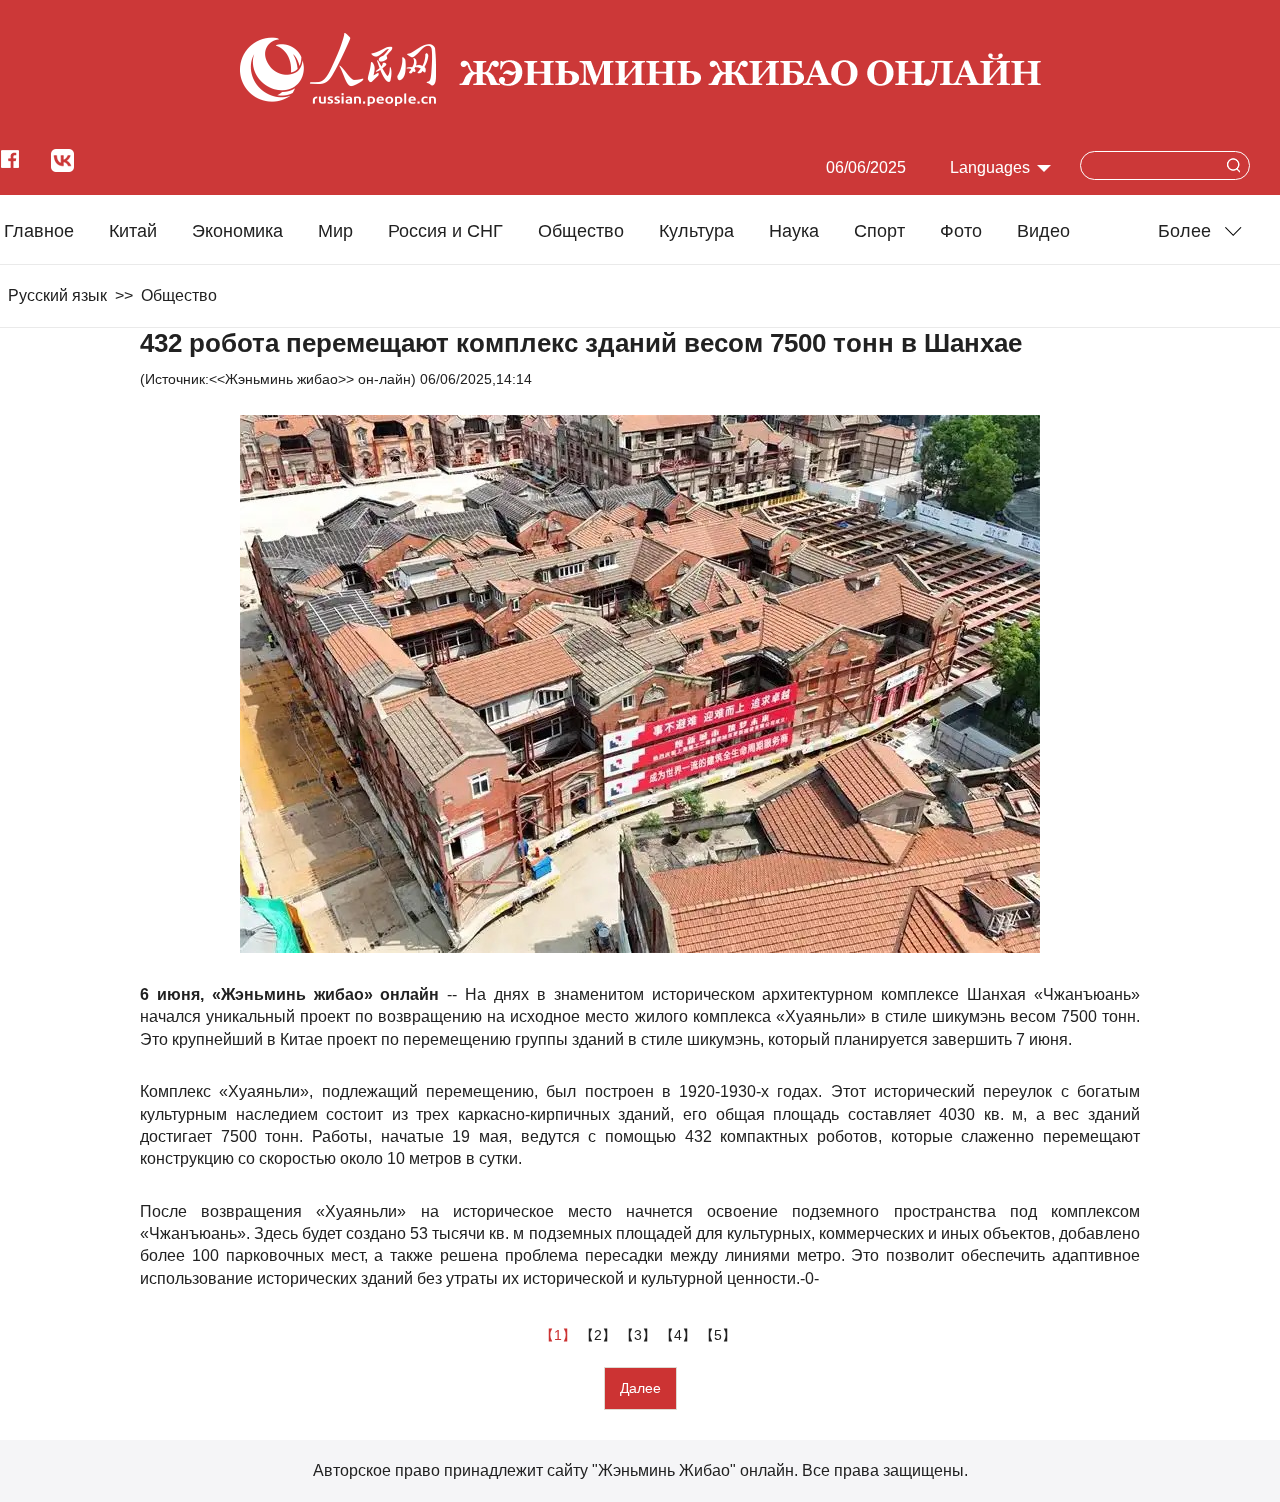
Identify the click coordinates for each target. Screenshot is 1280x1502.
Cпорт (879, 231)
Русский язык (57, 295)
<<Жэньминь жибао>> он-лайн (310, 379)
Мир (335, 231)
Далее (640, 1388)
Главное (39, 231)
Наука (794, 231)
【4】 (680, 1335)
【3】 (640, 1335)
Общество (581, 231)
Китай (133, 231)
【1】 (560, 1335)
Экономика (237, 231)
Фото (961, 231)
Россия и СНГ (445, 231)
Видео (1043, 231)
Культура (696, 231)
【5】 (720, 1335)
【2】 (600, 1335)
